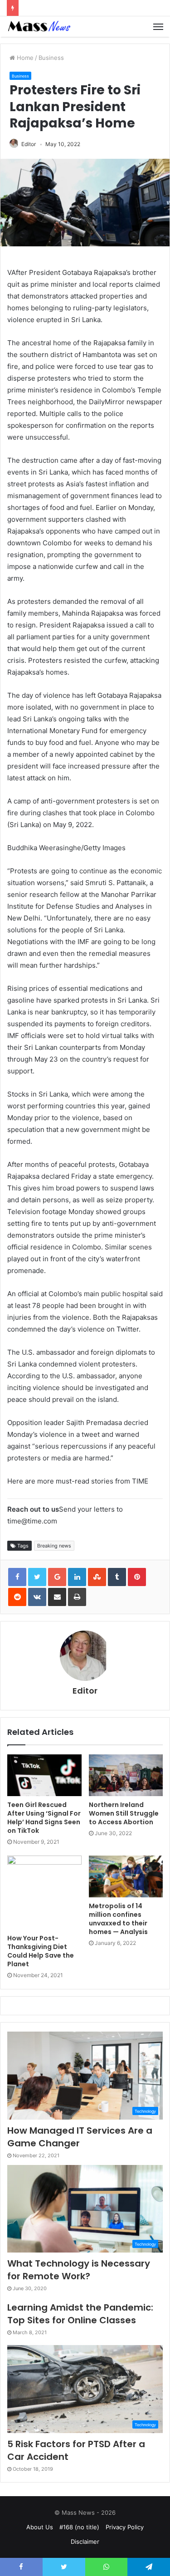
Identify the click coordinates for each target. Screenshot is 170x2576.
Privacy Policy (125, 2527)
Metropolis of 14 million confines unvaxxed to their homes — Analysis (118, 1919)
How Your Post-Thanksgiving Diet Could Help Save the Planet (41, 1951)
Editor (29, 144)
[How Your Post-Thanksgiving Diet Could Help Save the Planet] (44, 1893)
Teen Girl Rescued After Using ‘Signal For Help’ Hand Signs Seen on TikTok (44, 1818)
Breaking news (54, 1546)
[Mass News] (39, 27)
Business (51, 58)
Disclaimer (85, 2542)
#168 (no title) (79, 2527)
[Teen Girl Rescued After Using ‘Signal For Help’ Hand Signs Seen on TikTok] (44, 1775)
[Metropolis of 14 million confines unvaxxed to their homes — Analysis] (126, 1876)
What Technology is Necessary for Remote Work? (79, 2270)
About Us (40, 2527)
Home (24, 58)
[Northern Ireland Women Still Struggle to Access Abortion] (126, 1775)
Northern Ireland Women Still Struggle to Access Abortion (124, 1813)
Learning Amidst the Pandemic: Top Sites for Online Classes (80, 2314)
